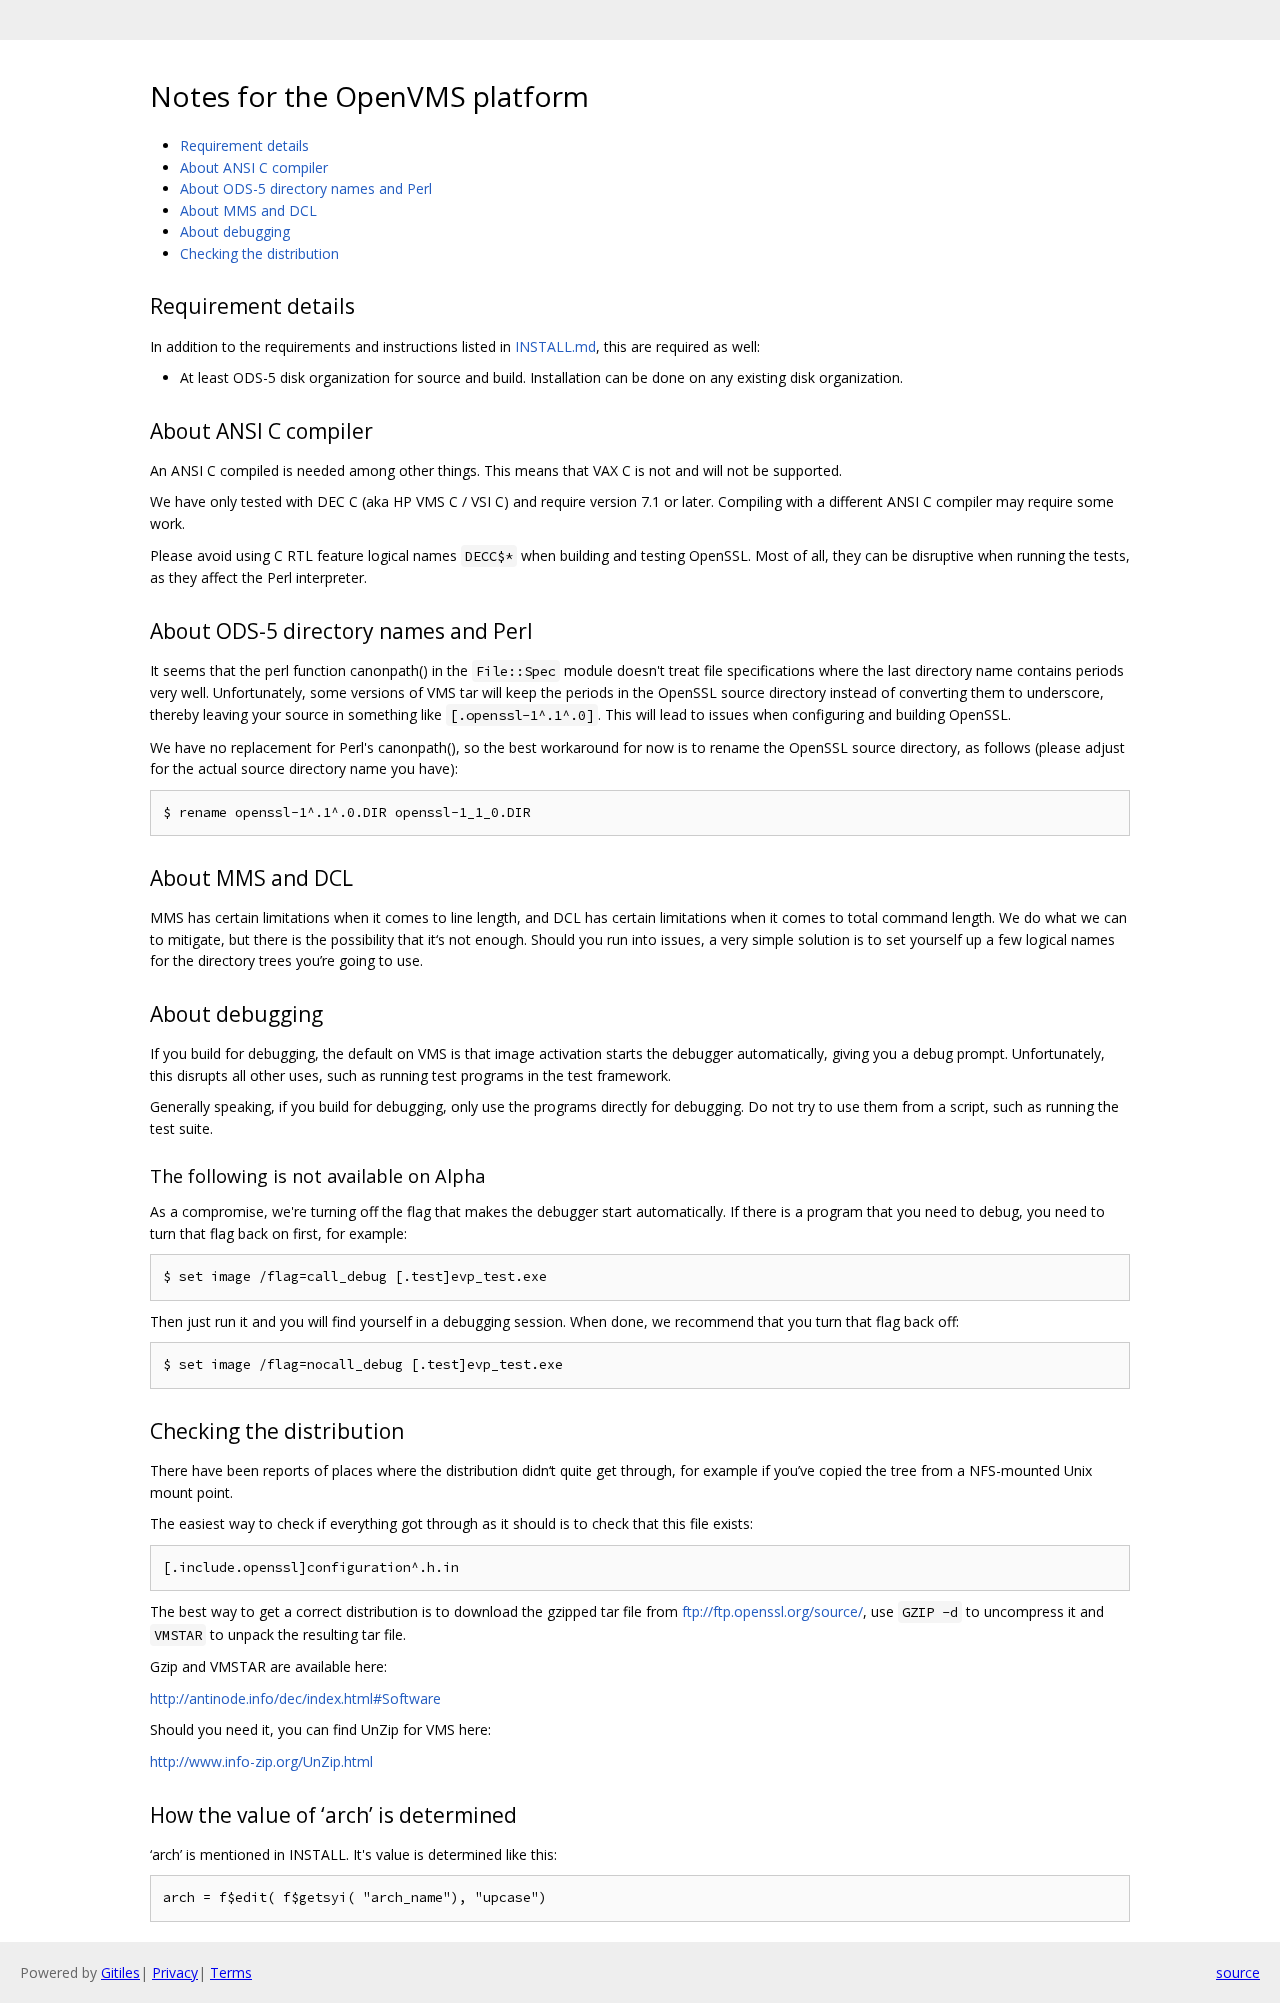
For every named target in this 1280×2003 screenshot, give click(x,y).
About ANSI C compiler (254, 167)
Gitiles (120, 1972)
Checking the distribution (259, 253)
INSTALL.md (555, 346)
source (1238, 1972)
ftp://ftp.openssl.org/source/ (772, 1611)
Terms (231, 1972)
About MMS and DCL (248, 210)
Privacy (175, 1972)
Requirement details (244, 145)
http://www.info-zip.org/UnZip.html (261, 1761)
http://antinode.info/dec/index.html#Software (295, 1698)
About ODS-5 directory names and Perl (306, 188)
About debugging (235, 231)
